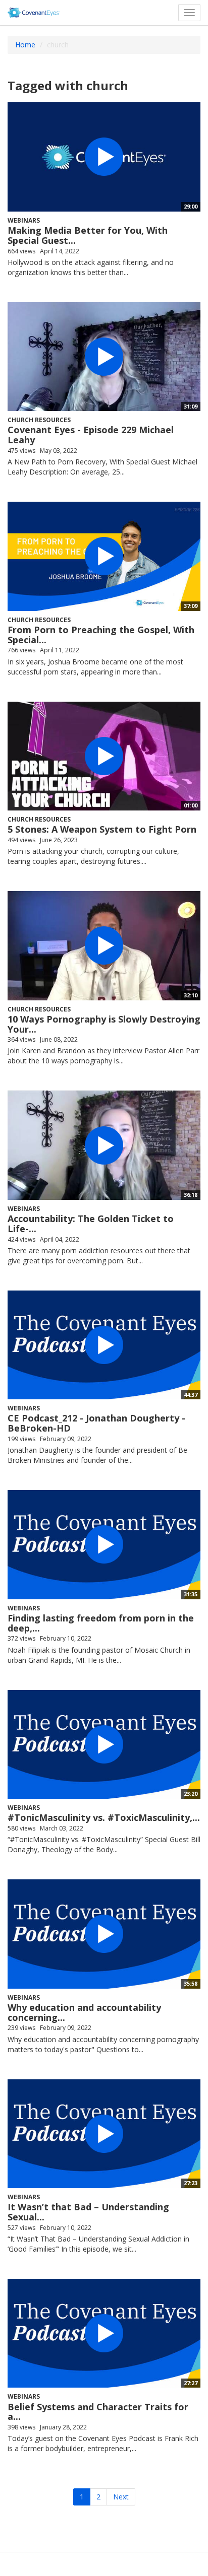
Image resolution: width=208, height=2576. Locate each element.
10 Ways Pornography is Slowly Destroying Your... (104, 1024)
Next (121, 2497)
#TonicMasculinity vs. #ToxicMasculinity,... (104, 1817)
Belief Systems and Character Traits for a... (98, 2412)
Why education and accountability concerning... (84, 2012)
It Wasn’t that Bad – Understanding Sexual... (88, 2212)
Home (25, 45)
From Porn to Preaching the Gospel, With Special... (101, 635)
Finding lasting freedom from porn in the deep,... (101, 1623)
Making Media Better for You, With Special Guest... (88, 235)
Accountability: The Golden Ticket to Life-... (91, 1224)
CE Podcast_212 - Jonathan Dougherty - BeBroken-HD (96, 1423)
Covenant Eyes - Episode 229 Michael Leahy (91, 435)
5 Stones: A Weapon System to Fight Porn (102, 829)
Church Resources (39, 420)
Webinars (24, 220)
